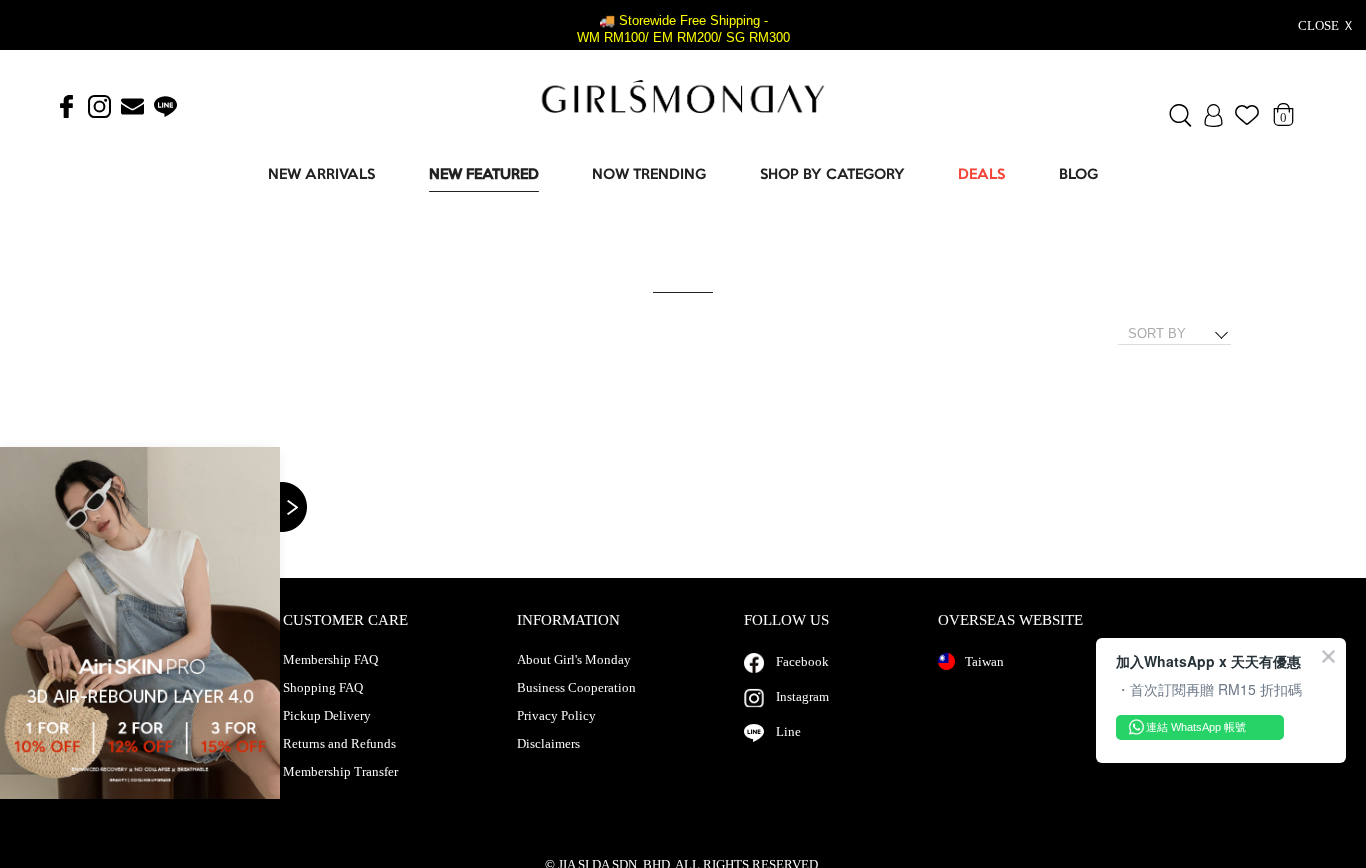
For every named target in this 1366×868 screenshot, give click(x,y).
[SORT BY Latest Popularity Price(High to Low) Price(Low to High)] (1182, 334)
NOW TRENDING (649, 175)
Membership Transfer (340, 772)
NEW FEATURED (484, 175)
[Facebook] (66, 107)
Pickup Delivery (327, 716)
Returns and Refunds (339, 744)
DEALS (981, 175)
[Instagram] (99, 107)
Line (788, 731)
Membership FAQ (330, 660)
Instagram (802, 696)
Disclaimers (548, 744)
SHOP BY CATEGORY (832, 175)
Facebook (802, 661)
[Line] (165, 107)
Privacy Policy (556, 716)
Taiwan (984, 661)
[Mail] (132, 107)
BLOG (1078, 175)
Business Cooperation (576, 688)
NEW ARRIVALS (321, 175)
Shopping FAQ (323, 688)
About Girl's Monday (574, 660)
